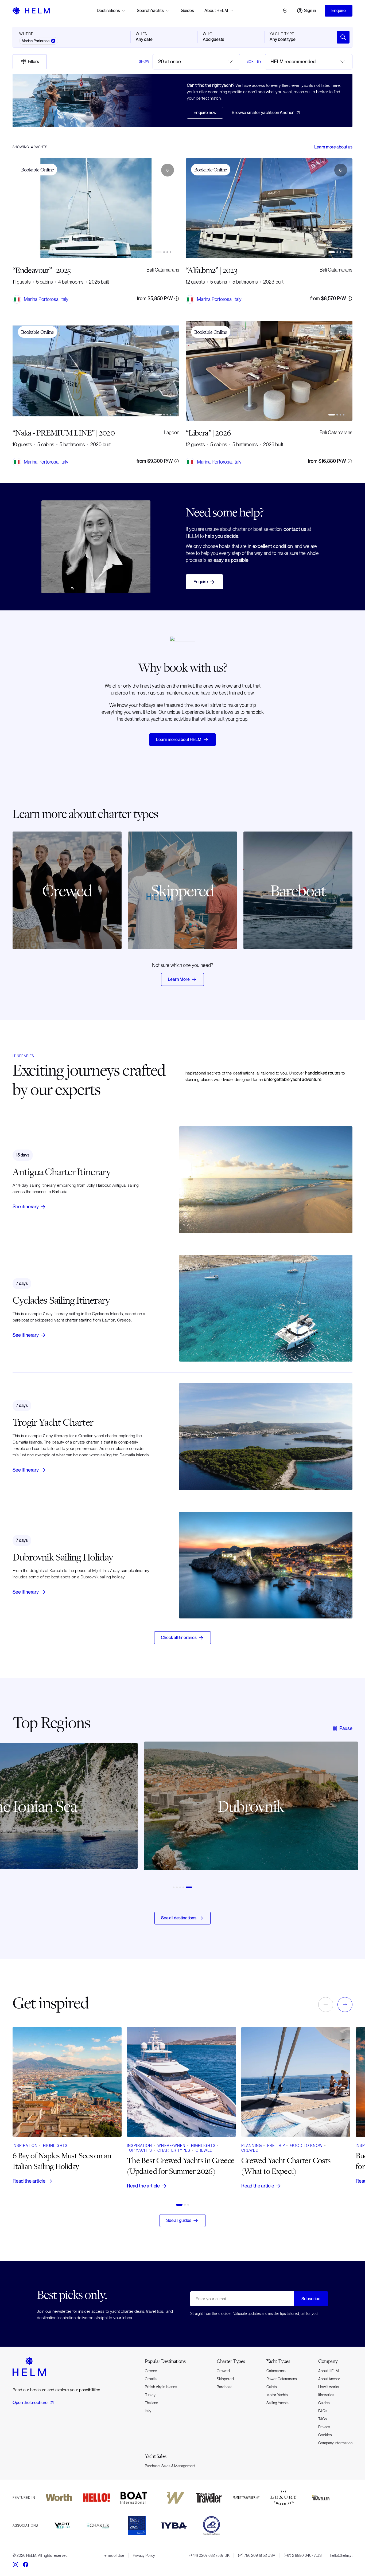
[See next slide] (345, 1814)
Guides (187, 11)
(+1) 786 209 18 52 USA (257, 2555)
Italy (148, 2411)
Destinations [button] (108, 11)
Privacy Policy (144, 2555)
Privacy (324, 2427)
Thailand (152, 2403)
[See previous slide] (20, 1814)
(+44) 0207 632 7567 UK (209, 2555)
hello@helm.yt (341, 2555)
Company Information (335, 2443)
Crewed (223, 2371)
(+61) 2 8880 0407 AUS (303, 2555)
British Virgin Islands (161, 2387)
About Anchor (329, 2379)
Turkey (150, 2395)
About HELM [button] (216, 11)
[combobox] (196, 62)
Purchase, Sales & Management (170, 2466)
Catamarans (276, 2371)
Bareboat (224, 2387)
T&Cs (323, 2419)
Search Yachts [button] (150, 11)
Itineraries (326, 2395)
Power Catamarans (282, 2379)
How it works (329, 2387)
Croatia (151, 2379)
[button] (168, 170)
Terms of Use (114, 2555)
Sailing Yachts (277, 2403)
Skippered (225, 2379)
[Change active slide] (158, 252)
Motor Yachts (277, 2395)
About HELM (329, 2371)
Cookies (325, 2435)
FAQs (323, 2411)
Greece (151, 2371)
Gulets (272, 2387)
